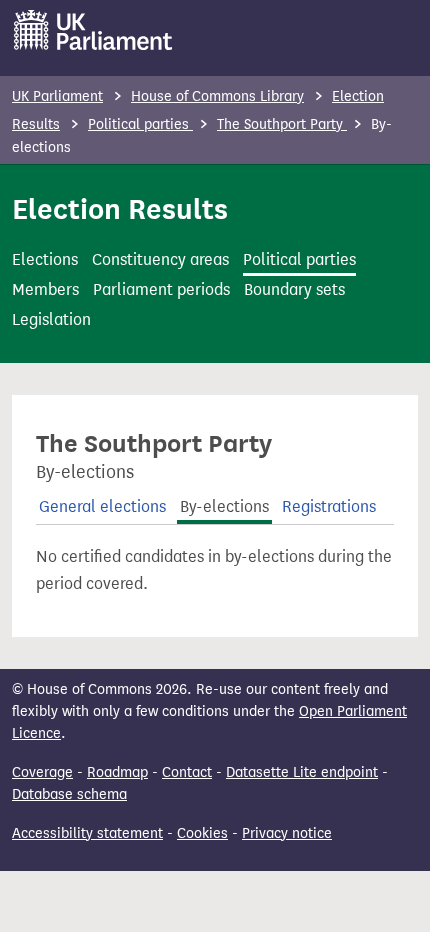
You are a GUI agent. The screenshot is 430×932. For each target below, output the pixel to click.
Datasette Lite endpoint (302, 772)
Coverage (42, 772)
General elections (102, 506)
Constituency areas (160, 259)
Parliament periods (161, 289)
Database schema (69, 794)
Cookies (202, 833)
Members (45, 289)
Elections (45, 259)
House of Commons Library (217, 96)
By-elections (224, 506)
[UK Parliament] (93, 30)
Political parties (140, 124)
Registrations (329, 506)
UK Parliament (57, 96)
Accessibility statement (87, 833)
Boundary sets (294, 289)
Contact (187, 772)
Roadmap (117, 772)
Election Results (120, 209)
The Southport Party (282, 124)
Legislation (51, 319)
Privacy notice (287, 833)
